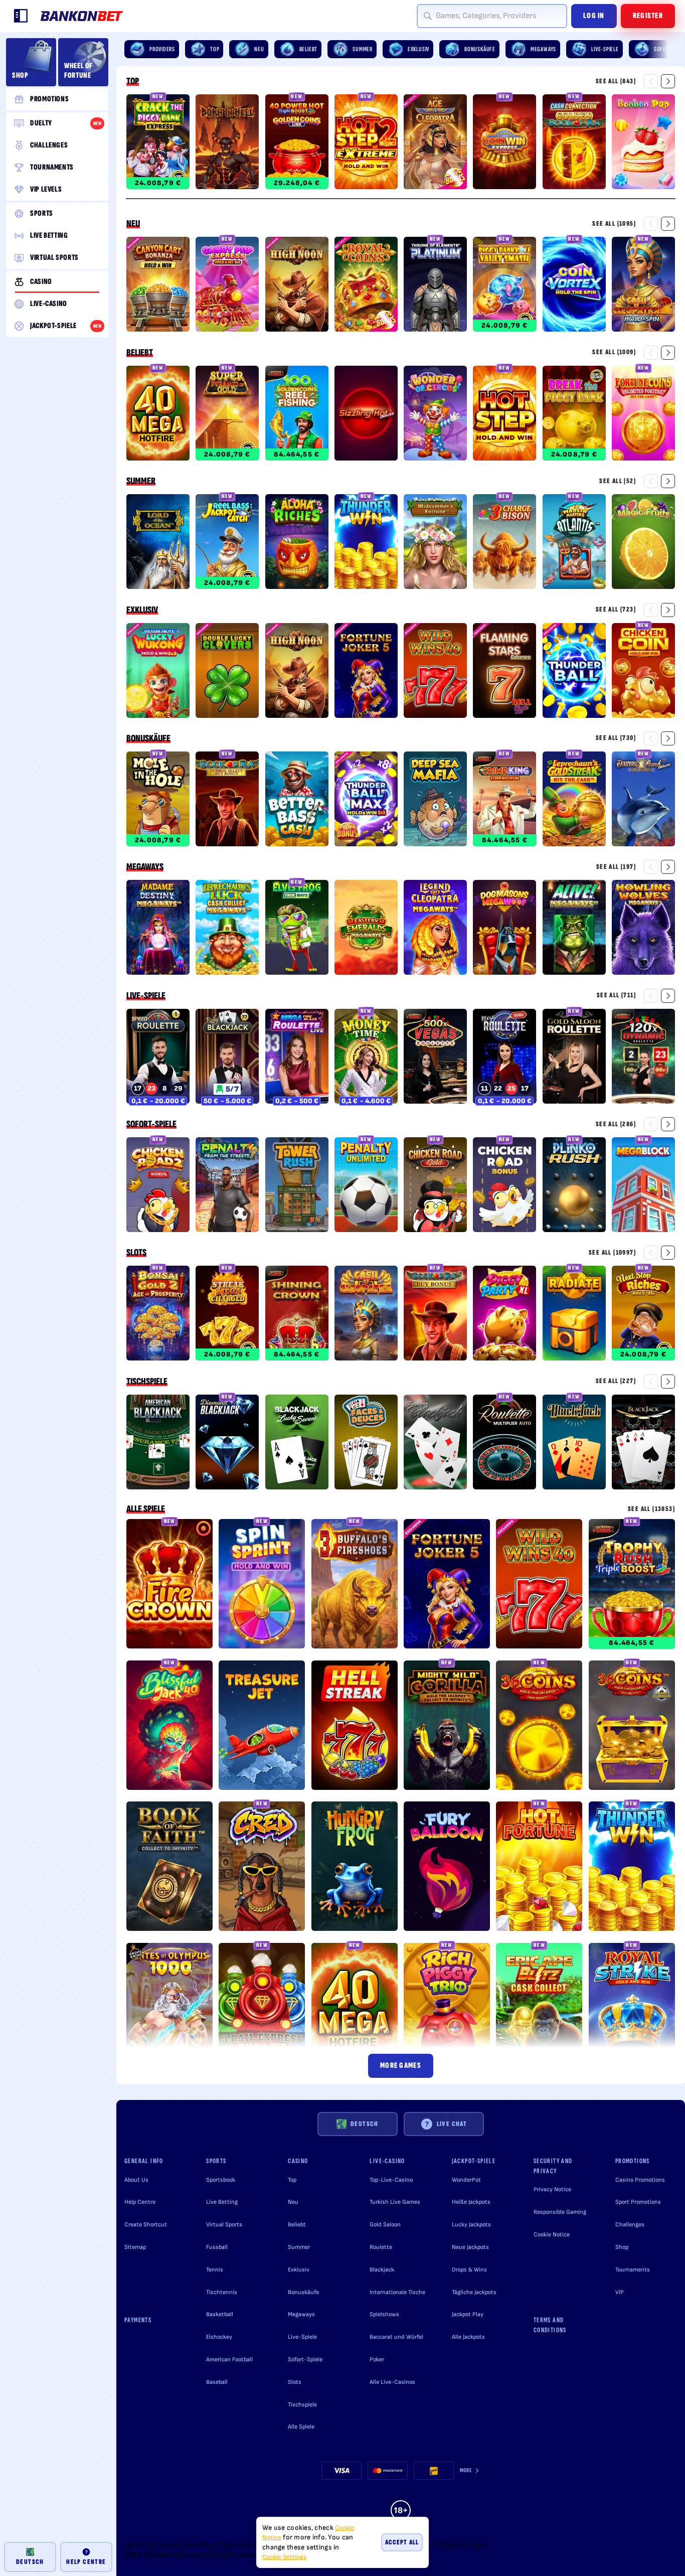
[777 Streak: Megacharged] (227, 1315)
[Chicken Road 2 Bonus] (158, 1186)
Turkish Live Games (395, 2202)
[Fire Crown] (169, 1585)
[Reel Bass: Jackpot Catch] (227, 543)
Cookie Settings (284, 2557)
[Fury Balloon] (447, 1868)
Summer (141, 481)
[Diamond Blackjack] (227, 1444)
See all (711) (616, 995)
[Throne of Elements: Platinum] (435, 286)
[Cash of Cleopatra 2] (643, 286)
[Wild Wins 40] (435, 672)
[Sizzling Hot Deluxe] (366, 415)
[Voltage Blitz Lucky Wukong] (158, 672)
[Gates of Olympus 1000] (169, 2009)
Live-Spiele (146, 996)
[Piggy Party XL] (504, 1315)
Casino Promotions (640, 2180)
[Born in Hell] (227, 143)
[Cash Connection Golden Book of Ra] (574, 143)
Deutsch (365, 2124)
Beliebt (140, 353)
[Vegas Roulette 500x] (435, 1058)
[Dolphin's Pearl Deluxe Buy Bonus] (643, 801)
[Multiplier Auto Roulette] (504, 1444)
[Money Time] (366, 1058)
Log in (594, 16)
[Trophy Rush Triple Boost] (632, 1585)
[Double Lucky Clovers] (227, 672)
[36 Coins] (539, 1727)
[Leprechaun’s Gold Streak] (574, 801)
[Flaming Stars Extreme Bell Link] (504, 672)
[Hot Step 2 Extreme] (366, 143)
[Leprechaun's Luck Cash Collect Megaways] (227, 929)
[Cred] (262, 1868)
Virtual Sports (224, 2225)
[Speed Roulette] (158, 1058)
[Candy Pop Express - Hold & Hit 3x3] (227, 286)
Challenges (630, 2225)
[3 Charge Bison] (504, 543)
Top (133, 81)
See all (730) (616, 738)
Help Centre (140, 2202)
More (466, 2470)
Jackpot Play (468, 2314)
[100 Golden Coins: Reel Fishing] (297, 415)
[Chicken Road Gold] (435, 1186)
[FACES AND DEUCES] (366, 1444)
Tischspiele (147, 1382)
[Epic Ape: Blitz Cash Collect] (539, 2009)
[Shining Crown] (297, 1315)
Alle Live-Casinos (392, 2382)
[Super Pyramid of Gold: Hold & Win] (227, 415)
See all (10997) (612, 1252)
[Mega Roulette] (504, 1058)
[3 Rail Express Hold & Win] (262, 2009)
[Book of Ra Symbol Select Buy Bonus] (227, 801)
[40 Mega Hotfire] (158, 415)
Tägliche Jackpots (474, 2292)
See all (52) (618, 481)
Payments (138, 2320)
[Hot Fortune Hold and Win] (539, 1868)
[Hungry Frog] (355, 1868)
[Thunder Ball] (574, 672)
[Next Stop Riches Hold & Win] (643, 1315)
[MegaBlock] (643, 1186)
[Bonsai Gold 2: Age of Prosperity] (158, 1315)
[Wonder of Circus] (435, 415)
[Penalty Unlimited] (366, 1186)
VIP (620, 2292)
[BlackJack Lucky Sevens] (297, 1444)
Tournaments (633, 2270)
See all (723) (616, 609)
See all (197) (616, 867)
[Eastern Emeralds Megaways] (366, 929)
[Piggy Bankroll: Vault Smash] (504, 286)
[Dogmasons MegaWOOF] (504, 929)
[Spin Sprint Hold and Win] (262, 1585)
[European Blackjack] (435, 1444)
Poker (377, 2360)
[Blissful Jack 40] (169, 1727)
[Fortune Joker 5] (366, 672)
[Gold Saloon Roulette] (574, 1058)
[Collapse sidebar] (21, 16)
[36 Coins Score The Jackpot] (632, 1727)
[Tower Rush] (297, 1186)
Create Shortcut (146, 2225)
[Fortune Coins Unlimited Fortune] (643, 415)
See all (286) (616, 1124)
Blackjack (382, 2270)
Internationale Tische (397, 2292)
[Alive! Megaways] (574, 929)
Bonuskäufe (148, 738)
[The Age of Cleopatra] (435, 143)
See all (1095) (614, 223)
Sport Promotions (638, 2202)
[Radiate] (574, 1315)
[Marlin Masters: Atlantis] (574, 543)
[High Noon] (297, 286)
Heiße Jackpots (471, 2202)
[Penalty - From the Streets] (227, 1186)
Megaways (145, 867)
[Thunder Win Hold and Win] (366, 543)
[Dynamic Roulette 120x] (643, 1058)
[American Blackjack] (158, 1444)
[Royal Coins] (366, 286)
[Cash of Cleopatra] (366, 1315)
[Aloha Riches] (297, 543)
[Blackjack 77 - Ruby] (227, 1058)
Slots (136, 1253)
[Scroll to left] (651, 81)
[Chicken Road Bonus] (504, 1186)
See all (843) (616, 81)
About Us (136, 2180)
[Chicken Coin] (643, 672)
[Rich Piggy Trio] (447, 2009)
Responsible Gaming (560, 2212)
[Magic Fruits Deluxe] (643, 543)
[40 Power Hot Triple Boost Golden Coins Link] (297, 143)
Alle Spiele (146, 1509)
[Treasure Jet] (262, 1727)
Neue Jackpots (470, 2247)
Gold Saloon (385, 2225)
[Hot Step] (504, 415)
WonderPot (466, 2180)
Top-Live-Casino (391, 2180)
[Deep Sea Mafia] (435, 801)
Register (648, 16)
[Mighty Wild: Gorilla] (447, 1727)
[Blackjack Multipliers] (574, 1444)
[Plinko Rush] (574, 1186)
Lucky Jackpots (471, 2225)
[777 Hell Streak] (355, 1727)
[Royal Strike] (632, 2009)
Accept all (402, 2542)
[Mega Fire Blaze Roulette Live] (297, 1058)
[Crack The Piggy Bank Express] (158, 143)
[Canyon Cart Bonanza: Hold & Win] (158, 286)
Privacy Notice (552, 2189)
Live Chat (452, 2124)
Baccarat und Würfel (396, 2337)
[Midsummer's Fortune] (435, 543)
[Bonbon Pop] (643, 143)
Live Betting (222, 2202)
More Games (401, 2066)
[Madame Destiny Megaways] (158, 929)
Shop (622, 2247)
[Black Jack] (643, 1444)
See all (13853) (651, 1509)
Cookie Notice (552, 2235)
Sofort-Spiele (151, 1124)
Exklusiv (142, 610)
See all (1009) (614, 352)
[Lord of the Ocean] (158, 543)
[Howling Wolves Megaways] (643, 929)
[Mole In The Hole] (158, 801)
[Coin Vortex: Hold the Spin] (574, 286)
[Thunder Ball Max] (366, 801)
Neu (133, 224)
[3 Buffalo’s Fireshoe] (355, 1585)
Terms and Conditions (550, 2325)
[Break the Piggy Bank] (574, 415)
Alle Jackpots (468, 2337)
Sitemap (135, 2247)
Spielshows (384, 2314)
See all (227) (616, 1381)
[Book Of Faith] (169, 1868)
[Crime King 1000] (504, 801)
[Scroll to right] (668, 49)
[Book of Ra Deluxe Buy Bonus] (435, 1315)
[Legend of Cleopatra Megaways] (435, 929)
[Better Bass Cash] (297, 801)
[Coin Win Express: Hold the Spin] (504, 143)
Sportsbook (221, 2180)
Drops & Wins (469, 2270)
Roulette (381, 2247)
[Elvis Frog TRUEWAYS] (297, 929)
